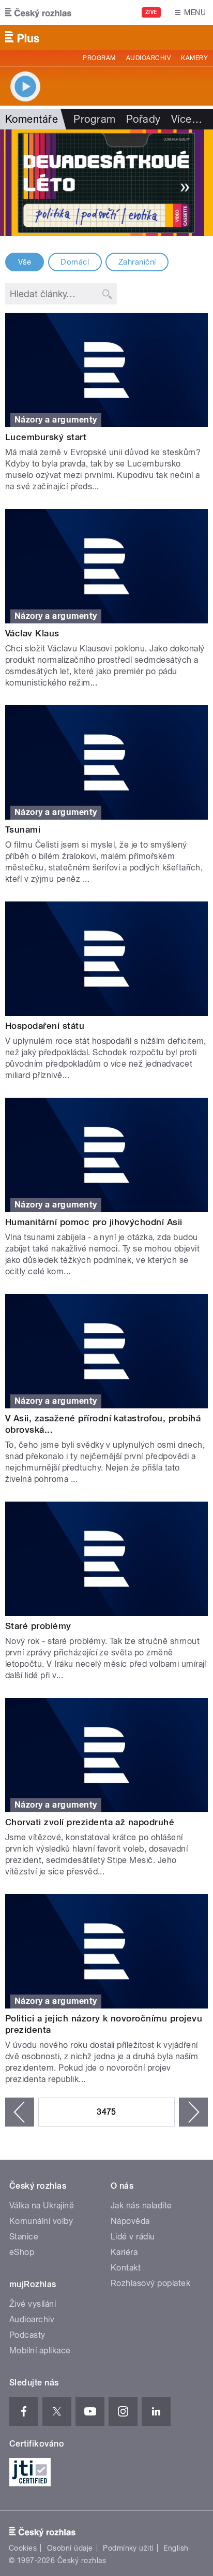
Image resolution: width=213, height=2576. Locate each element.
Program (99, 58)
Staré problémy (38, 1626)
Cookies (23, 2548)
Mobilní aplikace (40, 2351)
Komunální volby (41, 2221)
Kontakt (126, 2268)
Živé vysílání (33, 2304)
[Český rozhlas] (38, 12)
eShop (22, 2252)
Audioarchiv (148, 58)
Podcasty (27, 2335)
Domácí (75, 262)
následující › (193, 2112)
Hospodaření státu (45, 1026)
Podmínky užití (128, 2548)
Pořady (143, 119)
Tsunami (23, 829)
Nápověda (130, 2221)
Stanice (24, 2237)
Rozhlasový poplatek (150, 2283)
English (176, 2548)
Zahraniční (137, 262)
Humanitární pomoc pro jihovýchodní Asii (94, 1222)
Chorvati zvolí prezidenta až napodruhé (90, 1822)
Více (187, 119)
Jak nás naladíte (141, 2206)
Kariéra (124, 2252)
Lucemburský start (46, 437)
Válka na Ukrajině (42, 2206)
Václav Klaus (32, 633)
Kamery (194, 58)
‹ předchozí (20, 2112)
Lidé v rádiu (133, 2237)
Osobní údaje (70, 2548)
